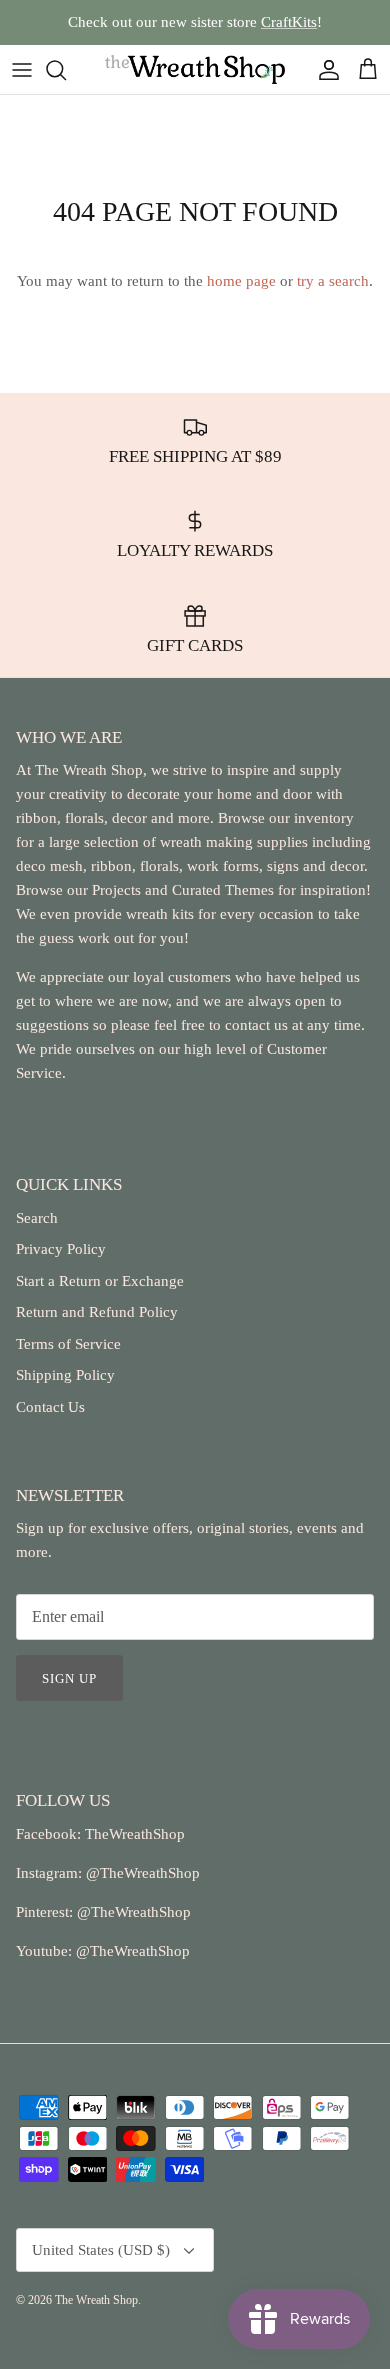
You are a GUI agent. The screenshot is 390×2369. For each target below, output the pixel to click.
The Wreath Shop (96, 2300)
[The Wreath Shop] (195, 69)
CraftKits (289, 22)
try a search (333, 281)
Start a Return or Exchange (100, 1281)
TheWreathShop (135, 1834)
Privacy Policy (61, 1249)
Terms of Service (68, 1344)
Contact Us (50, 1407)
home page (241, 281)
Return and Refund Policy (97, 1312)
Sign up (69, 1678)
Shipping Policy (65, 1375)
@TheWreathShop (132, 1912)
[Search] (66, 70)
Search (37, 1218)
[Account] (324, 70)
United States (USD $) (101, 2250)
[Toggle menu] (22, 70)
